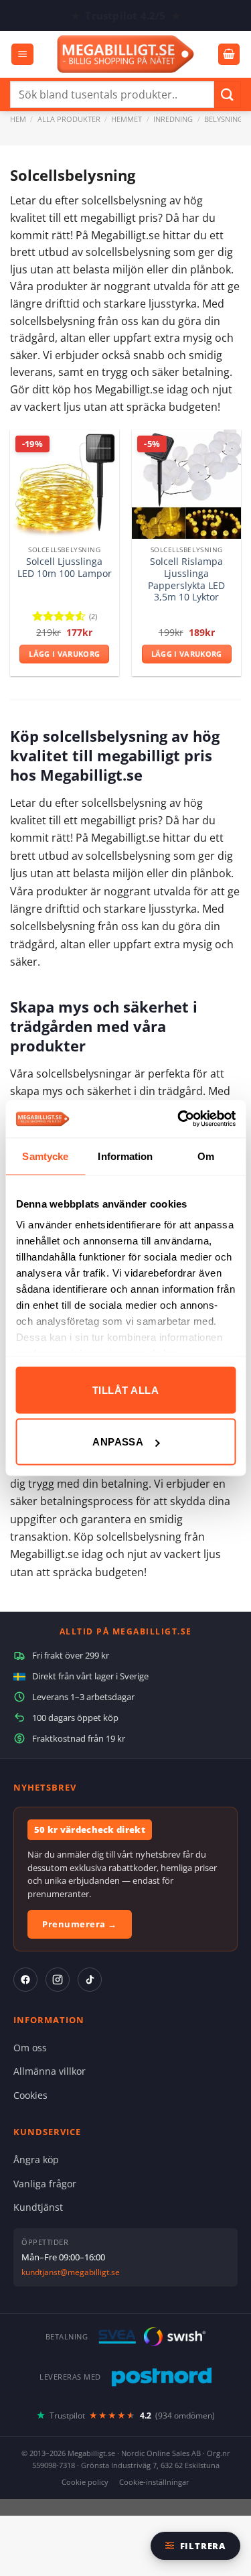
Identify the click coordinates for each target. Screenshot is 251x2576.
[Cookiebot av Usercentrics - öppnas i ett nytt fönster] (179, 1119)
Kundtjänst (38, 2207)
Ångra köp (36, 2160)
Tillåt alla (125, 1390)
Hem (18, 119)
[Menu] (22, 55)
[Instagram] (58, 1980)
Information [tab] (125, 1156)
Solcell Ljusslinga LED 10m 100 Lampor (65, 567)
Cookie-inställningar (154, 2482)
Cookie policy (85, 2482)
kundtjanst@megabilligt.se (71, 2272)
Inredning (173, 119)
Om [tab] (206, 1156)
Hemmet (127, 119)
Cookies (30, 2095)
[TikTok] (90, 1980)
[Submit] (228, 94)
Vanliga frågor (45, 2184)
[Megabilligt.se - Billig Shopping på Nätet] (125, 54)
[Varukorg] (229, 55)
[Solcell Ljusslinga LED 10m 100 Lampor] (65, 484)
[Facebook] (25, 1980)
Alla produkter (69, 119)
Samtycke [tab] (45, 1156)
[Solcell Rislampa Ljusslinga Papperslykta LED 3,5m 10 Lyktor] (186, 484)
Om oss (30, 2048)
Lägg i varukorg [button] (64, 654)
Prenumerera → (80, 1924)
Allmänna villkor (50, 2071)
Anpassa (118, 1442)
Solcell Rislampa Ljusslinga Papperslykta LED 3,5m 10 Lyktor (186, 579)
